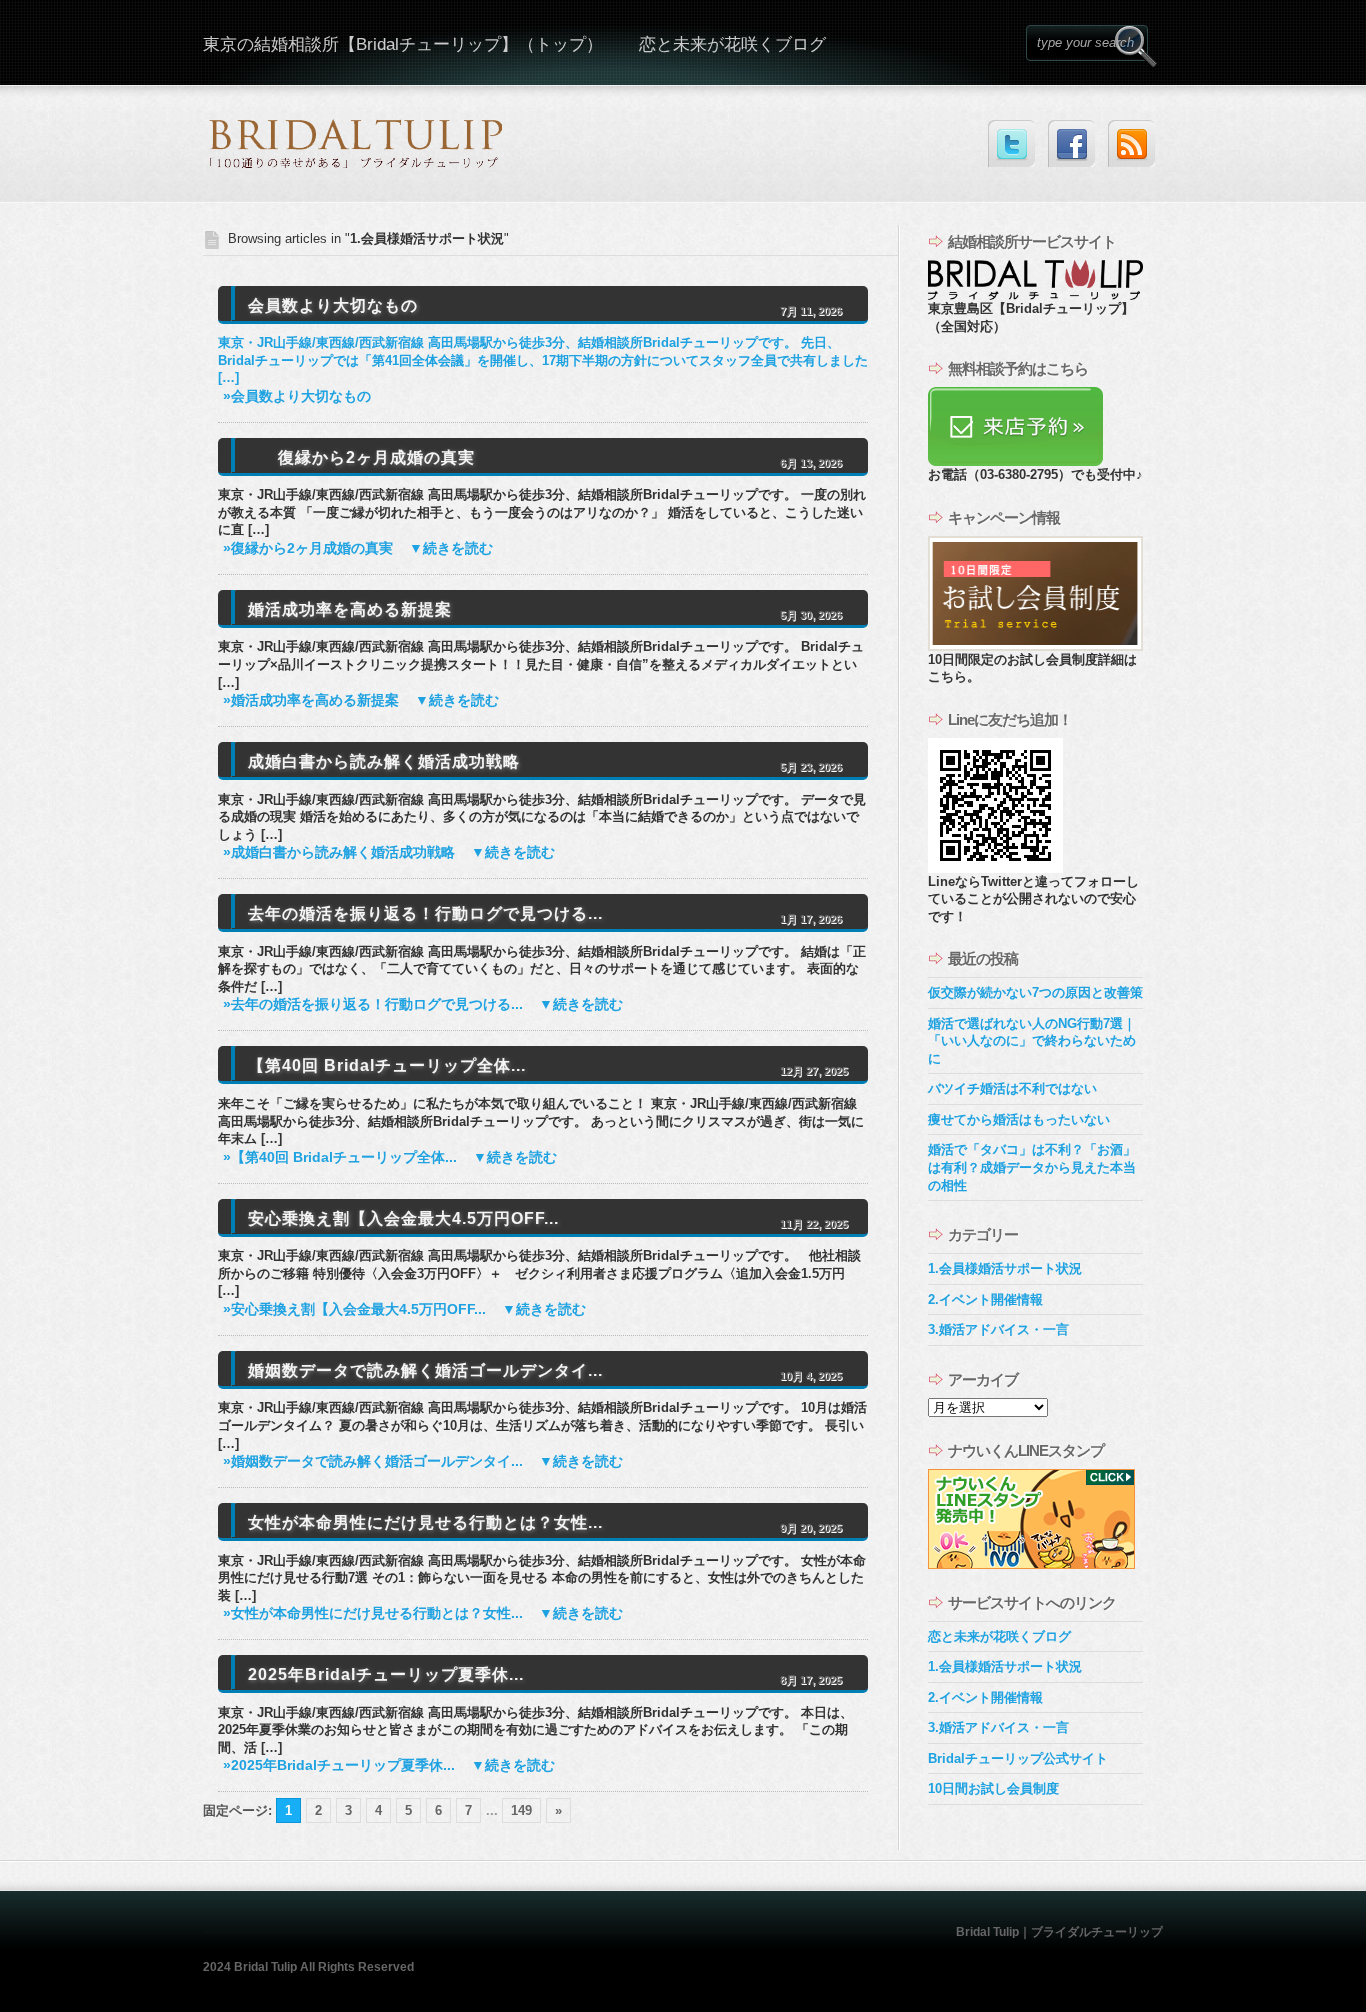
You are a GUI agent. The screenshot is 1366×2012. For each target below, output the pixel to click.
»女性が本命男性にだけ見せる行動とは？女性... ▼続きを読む (423, 1613)
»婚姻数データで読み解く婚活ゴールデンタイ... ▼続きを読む (423, 1461)
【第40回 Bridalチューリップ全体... (387, 1065)
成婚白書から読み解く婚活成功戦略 (384, 761)
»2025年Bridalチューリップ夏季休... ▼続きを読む (389, 1765)
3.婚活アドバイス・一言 (998, 1329)
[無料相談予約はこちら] (1015, 461)
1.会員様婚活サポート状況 (1005, 1268)
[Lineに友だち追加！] (995, 868)
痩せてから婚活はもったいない (1019, 1119)
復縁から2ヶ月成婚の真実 (376, 457)
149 (521, 1810)
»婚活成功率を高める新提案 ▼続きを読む (361, 700)
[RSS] (1131, 143)
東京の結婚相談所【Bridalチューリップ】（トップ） (403, 44)
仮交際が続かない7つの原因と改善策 (1035, 992)
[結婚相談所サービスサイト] (1035, 295)
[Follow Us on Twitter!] (1011, 143)
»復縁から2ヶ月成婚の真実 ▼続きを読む (358, 548)
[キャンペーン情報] (1035, 646)
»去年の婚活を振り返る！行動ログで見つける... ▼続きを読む (423, 1004)
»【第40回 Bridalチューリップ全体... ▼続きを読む (390, 1157)
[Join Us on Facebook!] (1071, 143)
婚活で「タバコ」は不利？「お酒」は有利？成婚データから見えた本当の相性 (1032, 1167)
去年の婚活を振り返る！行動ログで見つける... (425, 913)
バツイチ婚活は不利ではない (1012, 1088)
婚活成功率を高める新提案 (350, 609)
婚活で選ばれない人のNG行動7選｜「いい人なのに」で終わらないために (1032, 1041)
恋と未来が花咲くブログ (732, 44)
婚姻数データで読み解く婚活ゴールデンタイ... (425, 1370)
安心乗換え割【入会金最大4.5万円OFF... (403, 1218)
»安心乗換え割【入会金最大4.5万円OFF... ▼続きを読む (404, 1309)
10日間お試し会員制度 (993, 1788)
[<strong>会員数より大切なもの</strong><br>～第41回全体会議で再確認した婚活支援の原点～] (238, 457)
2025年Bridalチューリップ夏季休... (386, 1674)
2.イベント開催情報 (985, 1299)
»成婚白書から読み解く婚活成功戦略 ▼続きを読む (389, 852)
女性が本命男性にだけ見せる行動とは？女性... (425, 1522)
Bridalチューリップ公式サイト (1018, 1758)
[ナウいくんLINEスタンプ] (1031, 1564)
